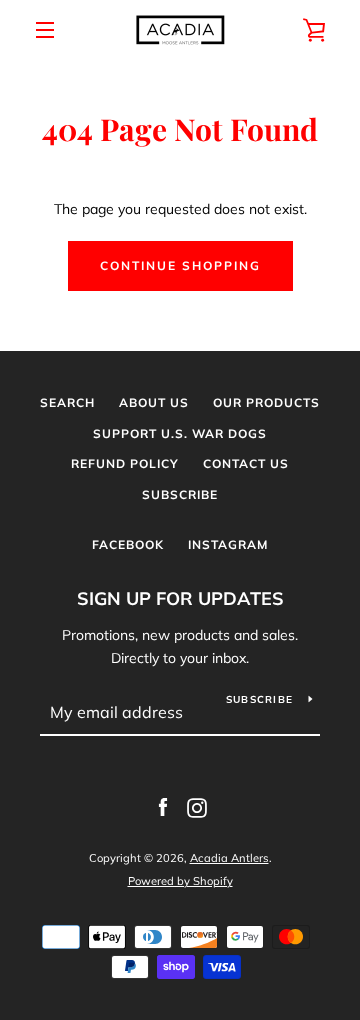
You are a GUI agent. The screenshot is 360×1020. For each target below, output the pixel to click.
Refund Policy (125, 463)
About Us (154, 402)
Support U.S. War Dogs (180, 433)
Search (67, 402)
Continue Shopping (180, 265)
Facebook (128, 544)
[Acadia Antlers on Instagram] (197, 807)
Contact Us (246, 463)
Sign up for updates (180, 598)
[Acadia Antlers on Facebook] (163, 807)
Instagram (228, 544)
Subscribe (180, 494)
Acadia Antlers (229, 858)
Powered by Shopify (180, 881)
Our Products (266, 402)
